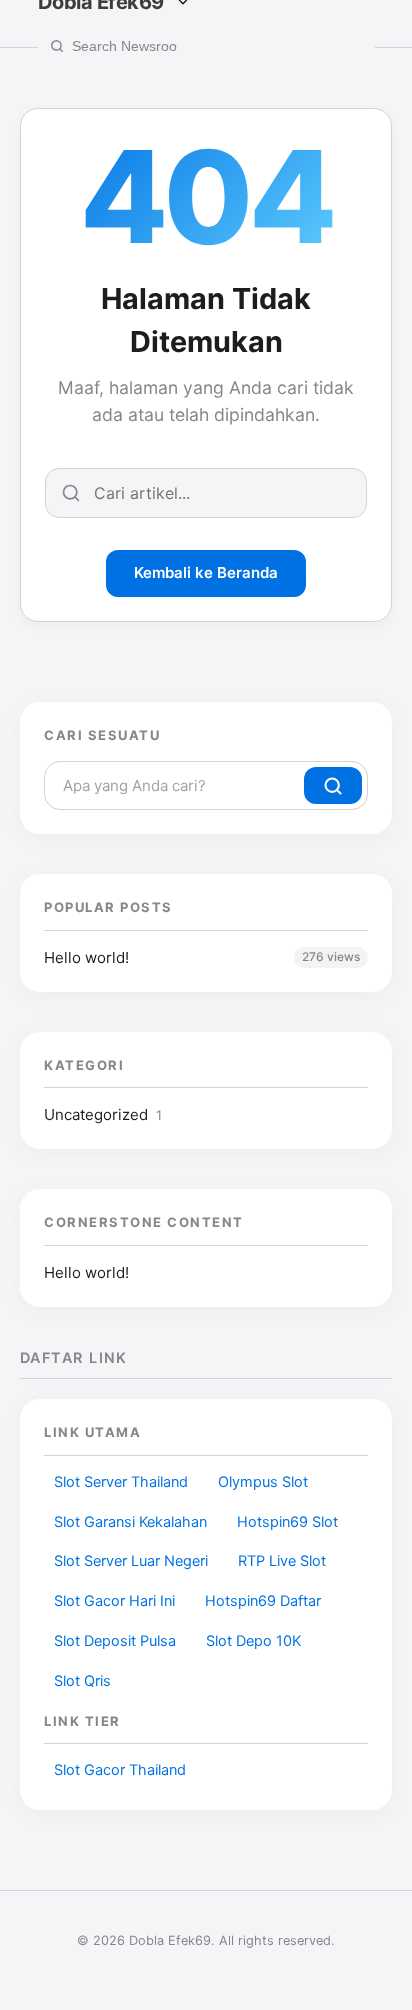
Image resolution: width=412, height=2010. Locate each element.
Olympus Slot (263, 1482)
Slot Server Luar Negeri (131, 1561)
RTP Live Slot (282, 1561)
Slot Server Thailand (121, 1482)
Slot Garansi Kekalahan (130, 1522)
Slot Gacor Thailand (120, 1770)
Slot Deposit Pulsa (115, 1641)
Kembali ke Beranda (206, 572)
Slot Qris (82, 1681)
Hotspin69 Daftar (263, 1601)
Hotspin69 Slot (287, 1522)
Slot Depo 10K (253, 1641)
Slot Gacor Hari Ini (114, 1601)
